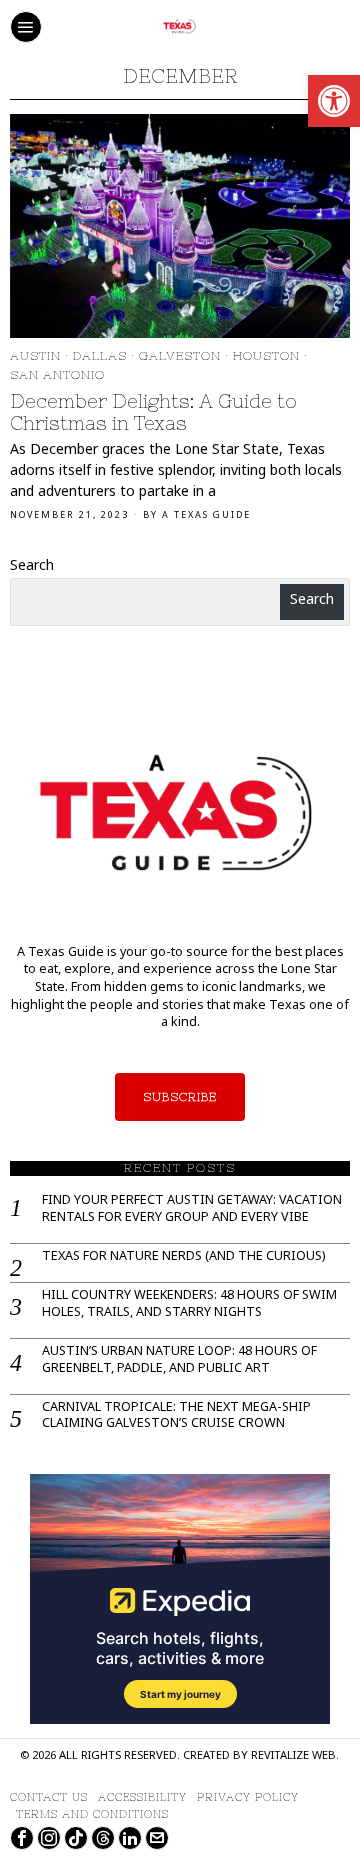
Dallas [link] (100, 356)
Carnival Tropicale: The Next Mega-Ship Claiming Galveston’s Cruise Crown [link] (176, 1417)
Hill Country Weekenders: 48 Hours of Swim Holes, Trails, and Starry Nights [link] (189, 1305)
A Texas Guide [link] (206, 516)
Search (32, 567)
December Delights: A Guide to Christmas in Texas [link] (153, 412)
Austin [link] (35, 356)
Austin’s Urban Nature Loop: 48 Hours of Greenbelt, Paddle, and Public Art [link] (179, 1361)
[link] (334, 101)
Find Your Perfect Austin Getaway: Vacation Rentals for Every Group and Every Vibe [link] (192, 1210)
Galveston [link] (180, 356)
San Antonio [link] (57, 375)
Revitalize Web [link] (293, 1756)
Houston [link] (266, 356)
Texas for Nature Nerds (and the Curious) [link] (183, 1258)
